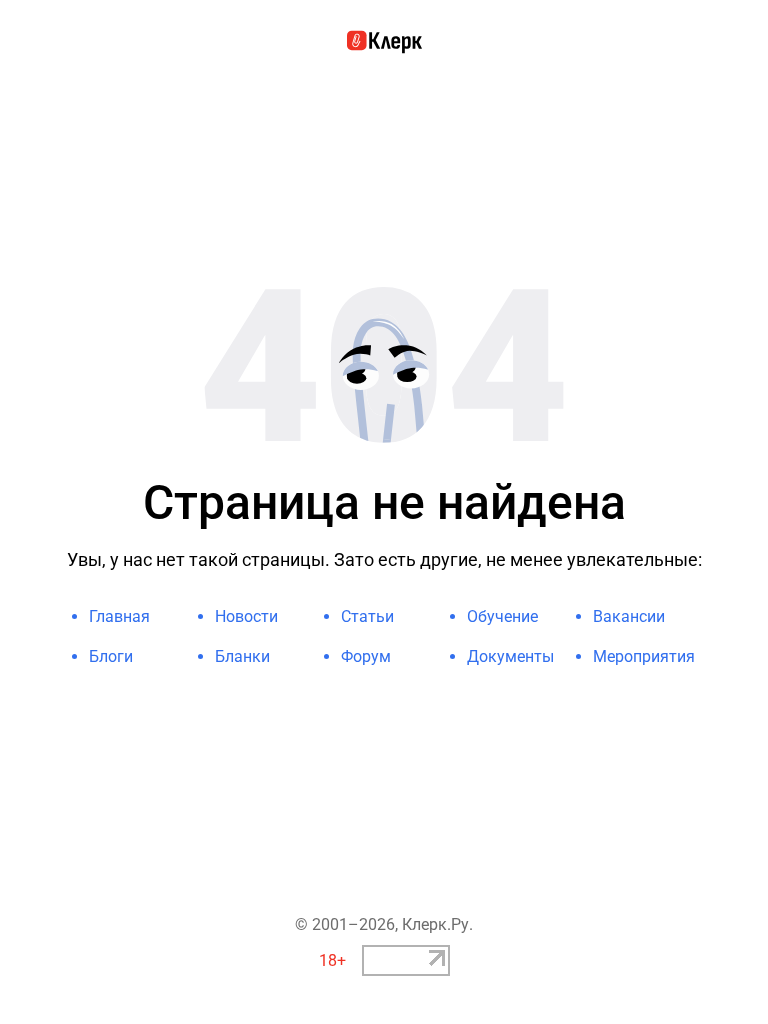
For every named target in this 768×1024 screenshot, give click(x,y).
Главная (119, 616)
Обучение (502, 616)
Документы (510, 656)
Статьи (367, 616)
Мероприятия (644, 656)
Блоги (111, 656)
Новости (246, 616)
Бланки (242, 656)
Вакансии (629, 616)
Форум (366, 656)
